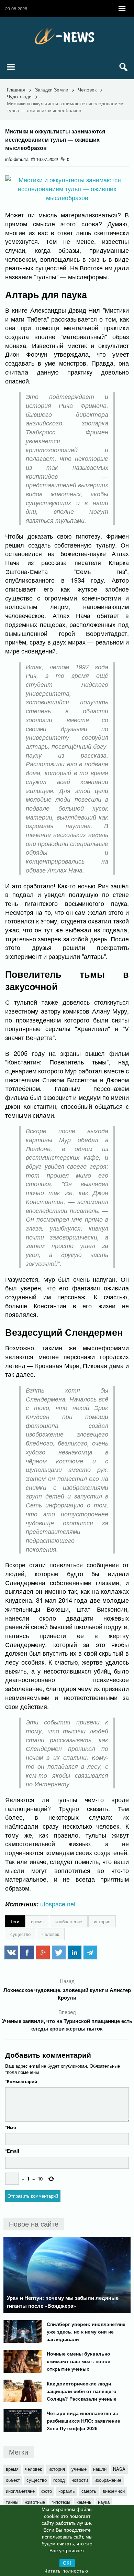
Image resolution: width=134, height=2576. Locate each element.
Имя (11, 2127)
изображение (69, 1921)
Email (12, 2151)
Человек (87, 89)
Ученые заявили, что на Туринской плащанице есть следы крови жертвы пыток (67, 2025)
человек (51, 1934)
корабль (67, 2491)
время (37, 1921)
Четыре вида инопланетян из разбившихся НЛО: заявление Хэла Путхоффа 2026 (83, 2421)
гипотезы (61, 2502)
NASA (119, 2469)
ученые (79, 2469)
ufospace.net (58, 1904)
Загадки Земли (52, 89)
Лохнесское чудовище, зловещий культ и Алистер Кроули (67, 1994)
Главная (16, 89)
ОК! (67, 2563)
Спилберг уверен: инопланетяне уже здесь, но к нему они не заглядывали (86, 2331)
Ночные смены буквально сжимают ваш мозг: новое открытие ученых (79, 2361)
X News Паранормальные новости (67, 36)
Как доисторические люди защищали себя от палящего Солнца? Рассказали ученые (82, 2391)
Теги (15, 1921)
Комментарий (21, 2081)
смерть (89, 2491)
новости (80, 2480)
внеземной (114, 2491)
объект (13, 2480)
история (102, 1921)
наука (104, 2502)
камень (84, 2502)
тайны (12, 2502)
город (59, 2480)
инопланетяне (20, 2491)
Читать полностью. (67, 2571)
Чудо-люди (19, 96)
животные (35, 2502)
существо (20, 1934)
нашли (100, 2469)
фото (47, 2491)
